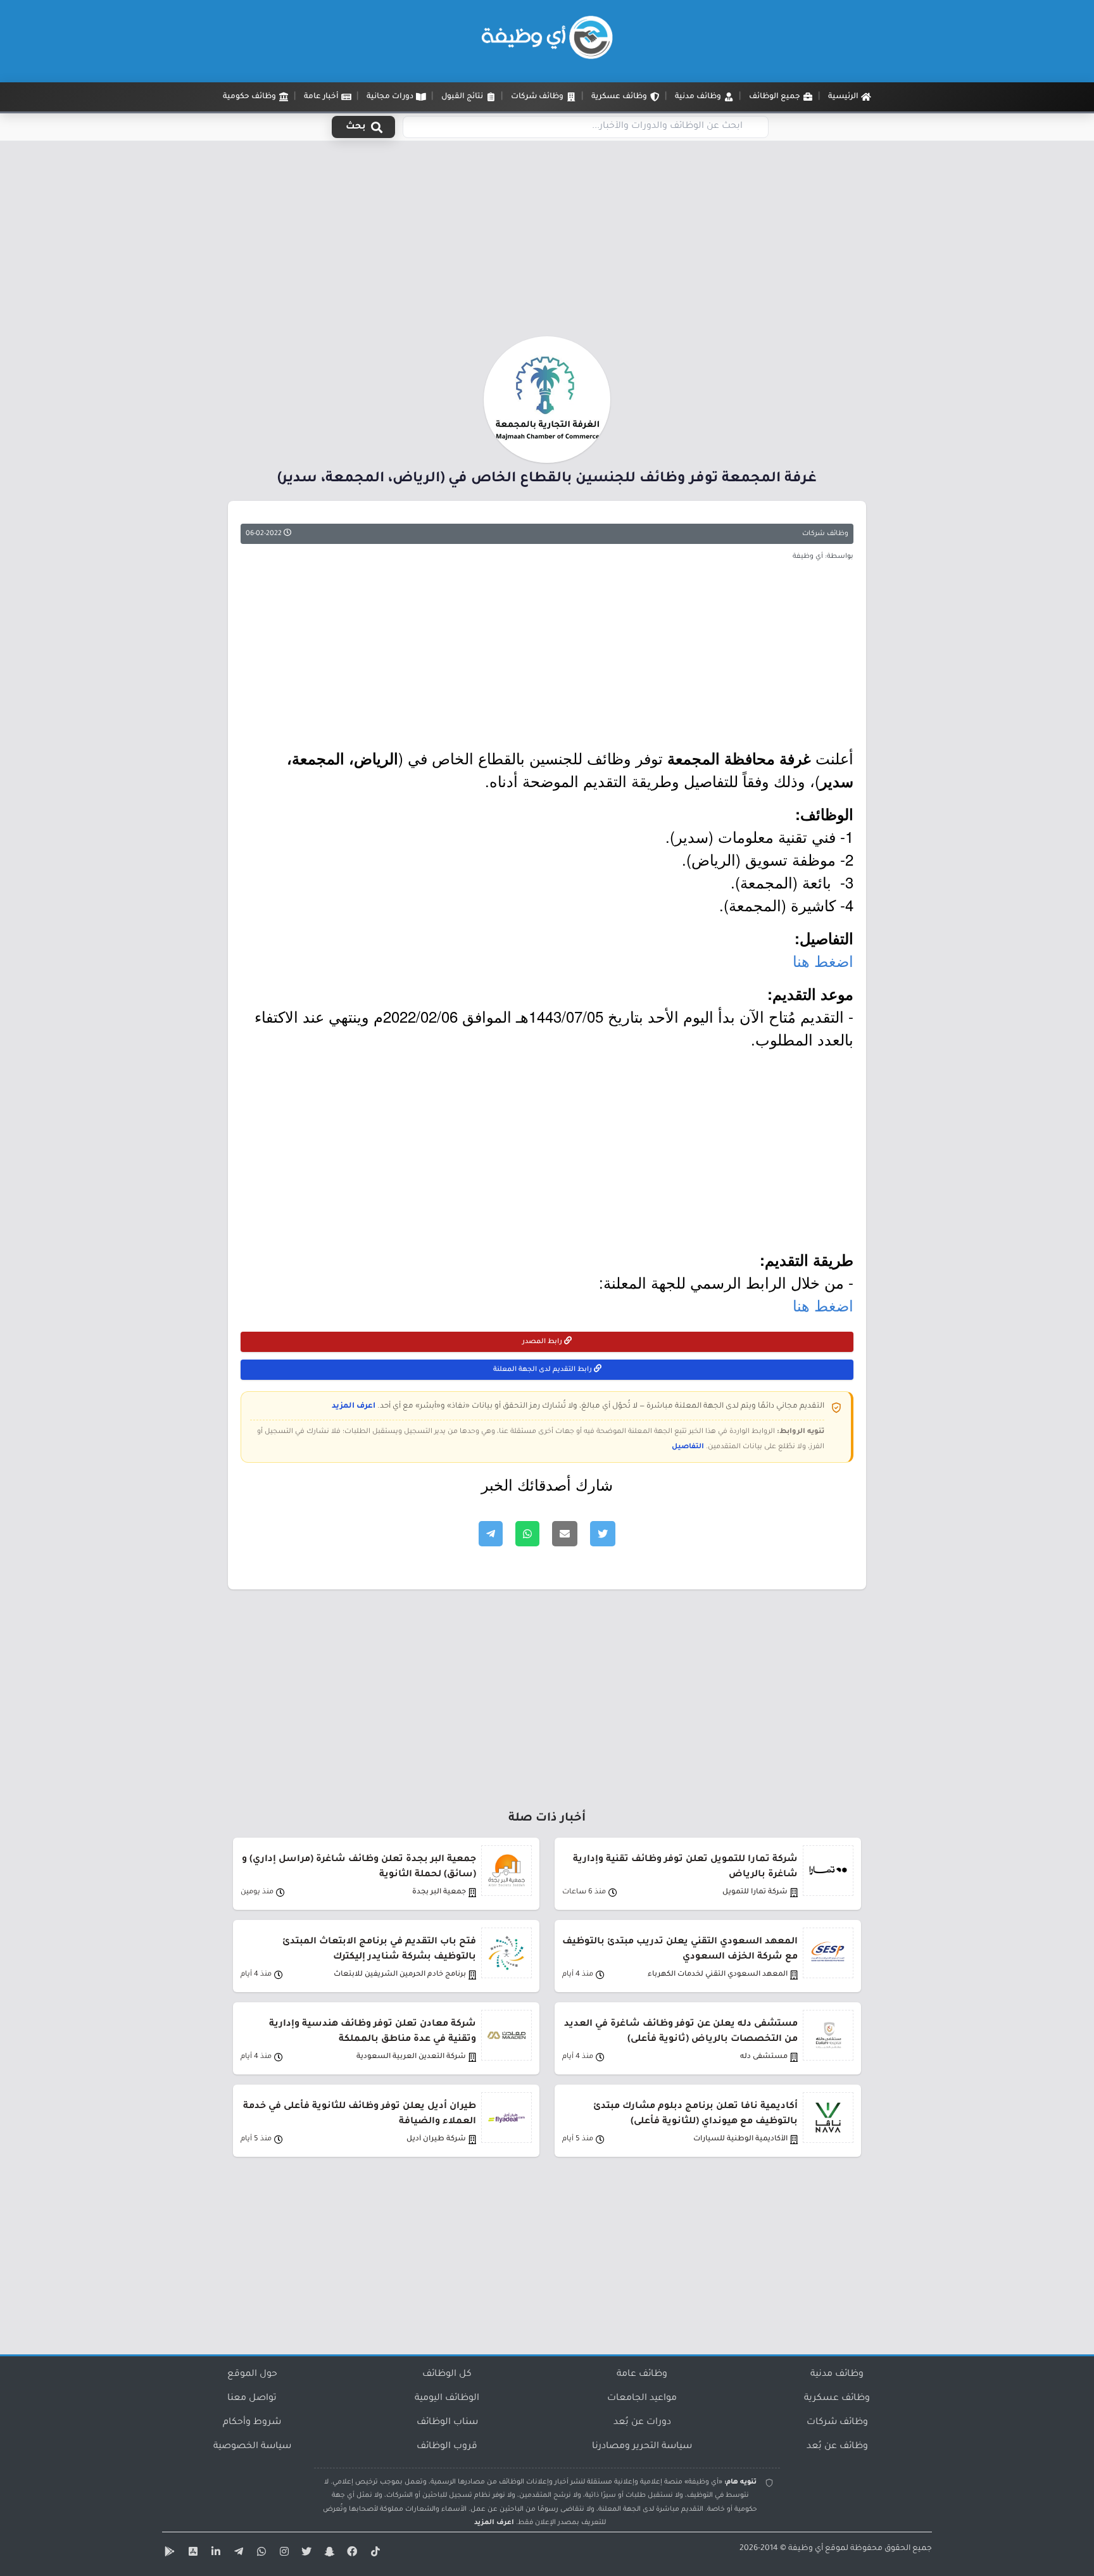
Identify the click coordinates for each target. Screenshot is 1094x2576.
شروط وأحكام (252, 2423)
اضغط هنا (823, 960)
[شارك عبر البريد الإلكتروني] (565, 1534)
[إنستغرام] (282, 2554)
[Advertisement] (547, 243)
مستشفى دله (764, 2057)
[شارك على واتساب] (527, 1534)
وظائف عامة (642, 2375)
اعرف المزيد (354, 1406)
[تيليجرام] (237, 2554)
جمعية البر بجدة (439, 1892)
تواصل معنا (252, 2399)
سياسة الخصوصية (252, 2447)
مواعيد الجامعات (642, 2399)
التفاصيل (688, 1447)
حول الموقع (252, 2375)
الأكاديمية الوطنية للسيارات (740, 2139)
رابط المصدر (543, 1342)
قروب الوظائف (447, 2447)
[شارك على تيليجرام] (491, 1534)
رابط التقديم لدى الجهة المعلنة (544, 1370)
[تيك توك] (374, 2554)
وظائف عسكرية (837, 2399)
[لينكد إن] (214, 2554)
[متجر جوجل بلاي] (168, 2554)
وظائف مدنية (837, 2375)
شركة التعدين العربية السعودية (411, 2057)
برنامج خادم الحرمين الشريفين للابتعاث (400, 1975)
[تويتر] (305, 2554)
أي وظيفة (806, 2549)
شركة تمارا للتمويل (755, 1892)
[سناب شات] (328, 2554)
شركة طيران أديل (436, 2139)
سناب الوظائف (447, 2423)
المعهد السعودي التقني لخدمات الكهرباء (718, 1975)
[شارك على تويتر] (603, 1534)
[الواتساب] (260, 2554)
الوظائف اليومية (447, 2399)
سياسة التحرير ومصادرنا (642, 2447)
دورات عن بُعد (642, 2423)
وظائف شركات (825, 534)
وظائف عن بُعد (837, 2447)
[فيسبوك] (351, 2554)
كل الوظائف (447, 2375)
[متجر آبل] (191, 2554)
